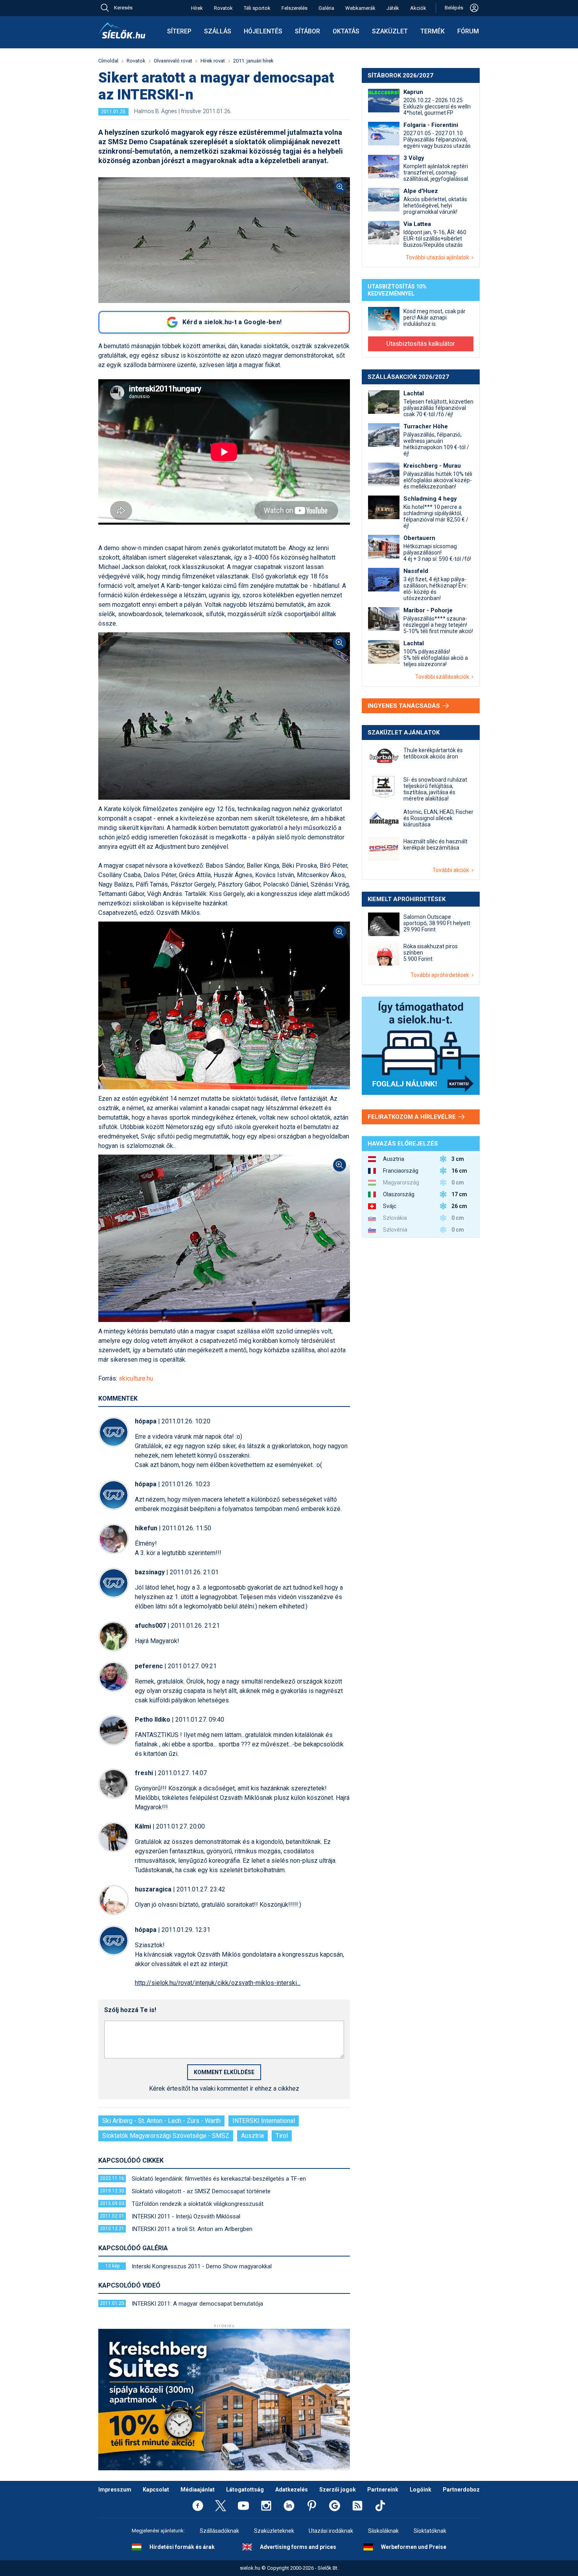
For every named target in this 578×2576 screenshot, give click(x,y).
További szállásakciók (443, 677)
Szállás (218, 31)
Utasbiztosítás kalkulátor (421, 344)
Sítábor (307, 31)
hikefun (146, 1528)
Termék (433, 31)
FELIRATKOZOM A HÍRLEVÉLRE (412, 1117)
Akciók (418, 8)
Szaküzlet (390, 31)
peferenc (149, 1666)
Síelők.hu (122, 31)
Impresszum (115, 2490)
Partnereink (383, 2490)
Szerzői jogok (338, 2490)
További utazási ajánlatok (439, 257)
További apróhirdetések (441, 975)
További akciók (452, 870)
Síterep (179, 31)
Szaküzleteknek (274, 2531)
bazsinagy (150, 1572)
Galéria (326, 8)
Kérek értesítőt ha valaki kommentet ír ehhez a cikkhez (224, 2089)
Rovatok (223, 8)
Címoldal (108, 61)
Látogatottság (245, 2490)
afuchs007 (150, 1626)
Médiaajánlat (198, 2490)
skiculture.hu (136, 1378)
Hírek (197, 8)
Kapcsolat (156, 2490)
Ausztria (252, 2136)
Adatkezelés (292, 2490)
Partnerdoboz (461, 2490)
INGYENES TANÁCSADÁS (405, 706)
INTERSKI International (264, 2121)
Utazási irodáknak (331, 2531)
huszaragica (153, 1889)
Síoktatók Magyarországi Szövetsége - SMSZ (166, 2136)
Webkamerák (360, 8)
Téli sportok (257, 8)
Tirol (282, 2136)
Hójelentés (263, 31)
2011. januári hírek (253, 61)
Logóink (421, 2490)
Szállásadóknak (219, 2531)
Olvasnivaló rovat (173, 61)
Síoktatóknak (430, 2531)
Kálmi (143, 1826)
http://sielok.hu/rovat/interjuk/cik (218, 1983)
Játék (393, 8)
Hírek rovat (213, 61)
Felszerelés (295, 8)
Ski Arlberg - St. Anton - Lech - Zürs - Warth (161, 2121)
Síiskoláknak (383, 2531)
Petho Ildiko (153, 1719)
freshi (144, 1773)
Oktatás (346, 31)
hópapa (146, 1421)
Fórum (468, 31)
